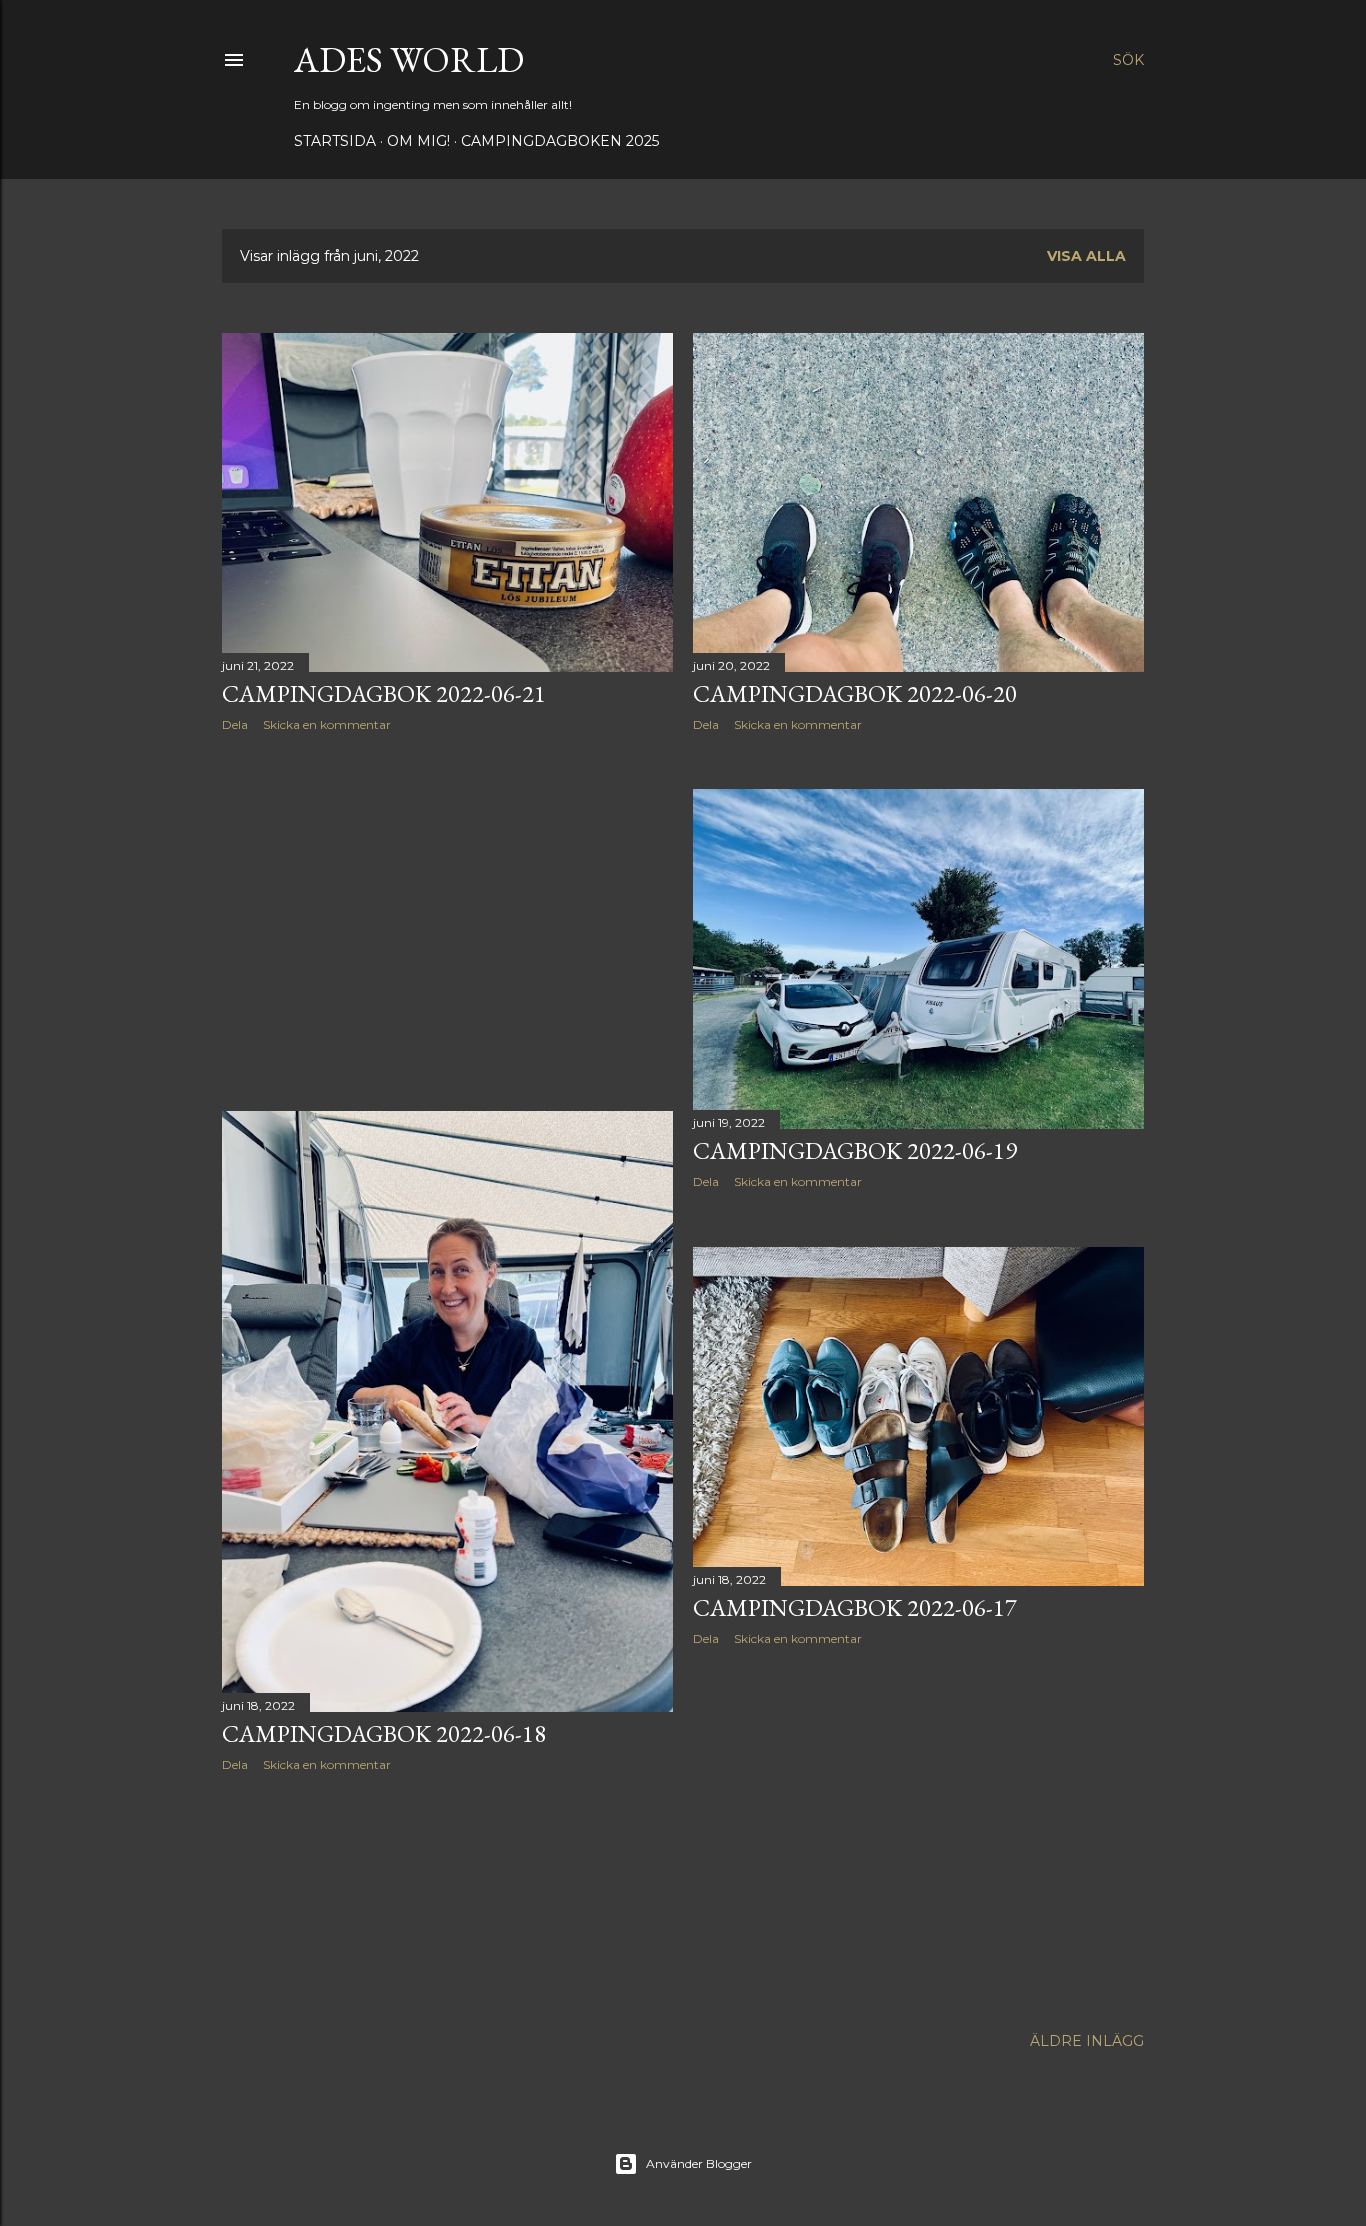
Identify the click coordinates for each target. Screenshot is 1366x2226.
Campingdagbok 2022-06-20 (855, 693)
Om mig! (418, 141)
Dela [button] (235, 724)
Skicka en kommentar (327, 724)
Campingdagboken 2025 (560, 141)
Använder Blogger (699, 2163)
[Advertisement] (447, 922)
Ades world (409, 59)
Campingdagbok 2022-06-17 (855, 1607)
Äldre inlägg (1087, 2041)
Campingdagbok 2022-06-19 (855, 1150)
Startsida (335, 141)
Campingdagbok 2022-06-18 (384, 1733)
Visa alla (1086, 256)
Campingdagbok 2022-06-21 (384, 693)
